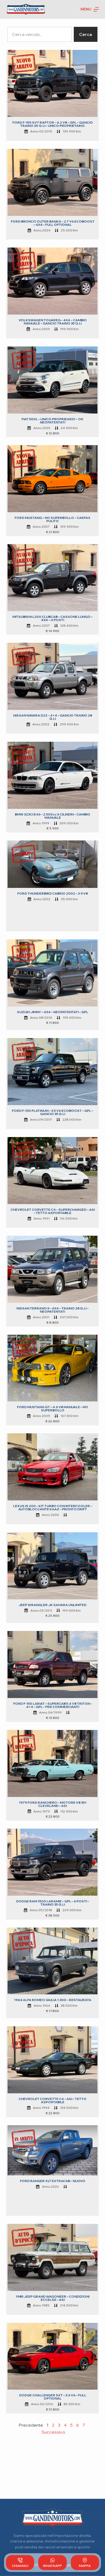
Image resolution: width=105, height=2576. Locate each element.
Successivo (53, 2432)
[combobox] (39, 34)
